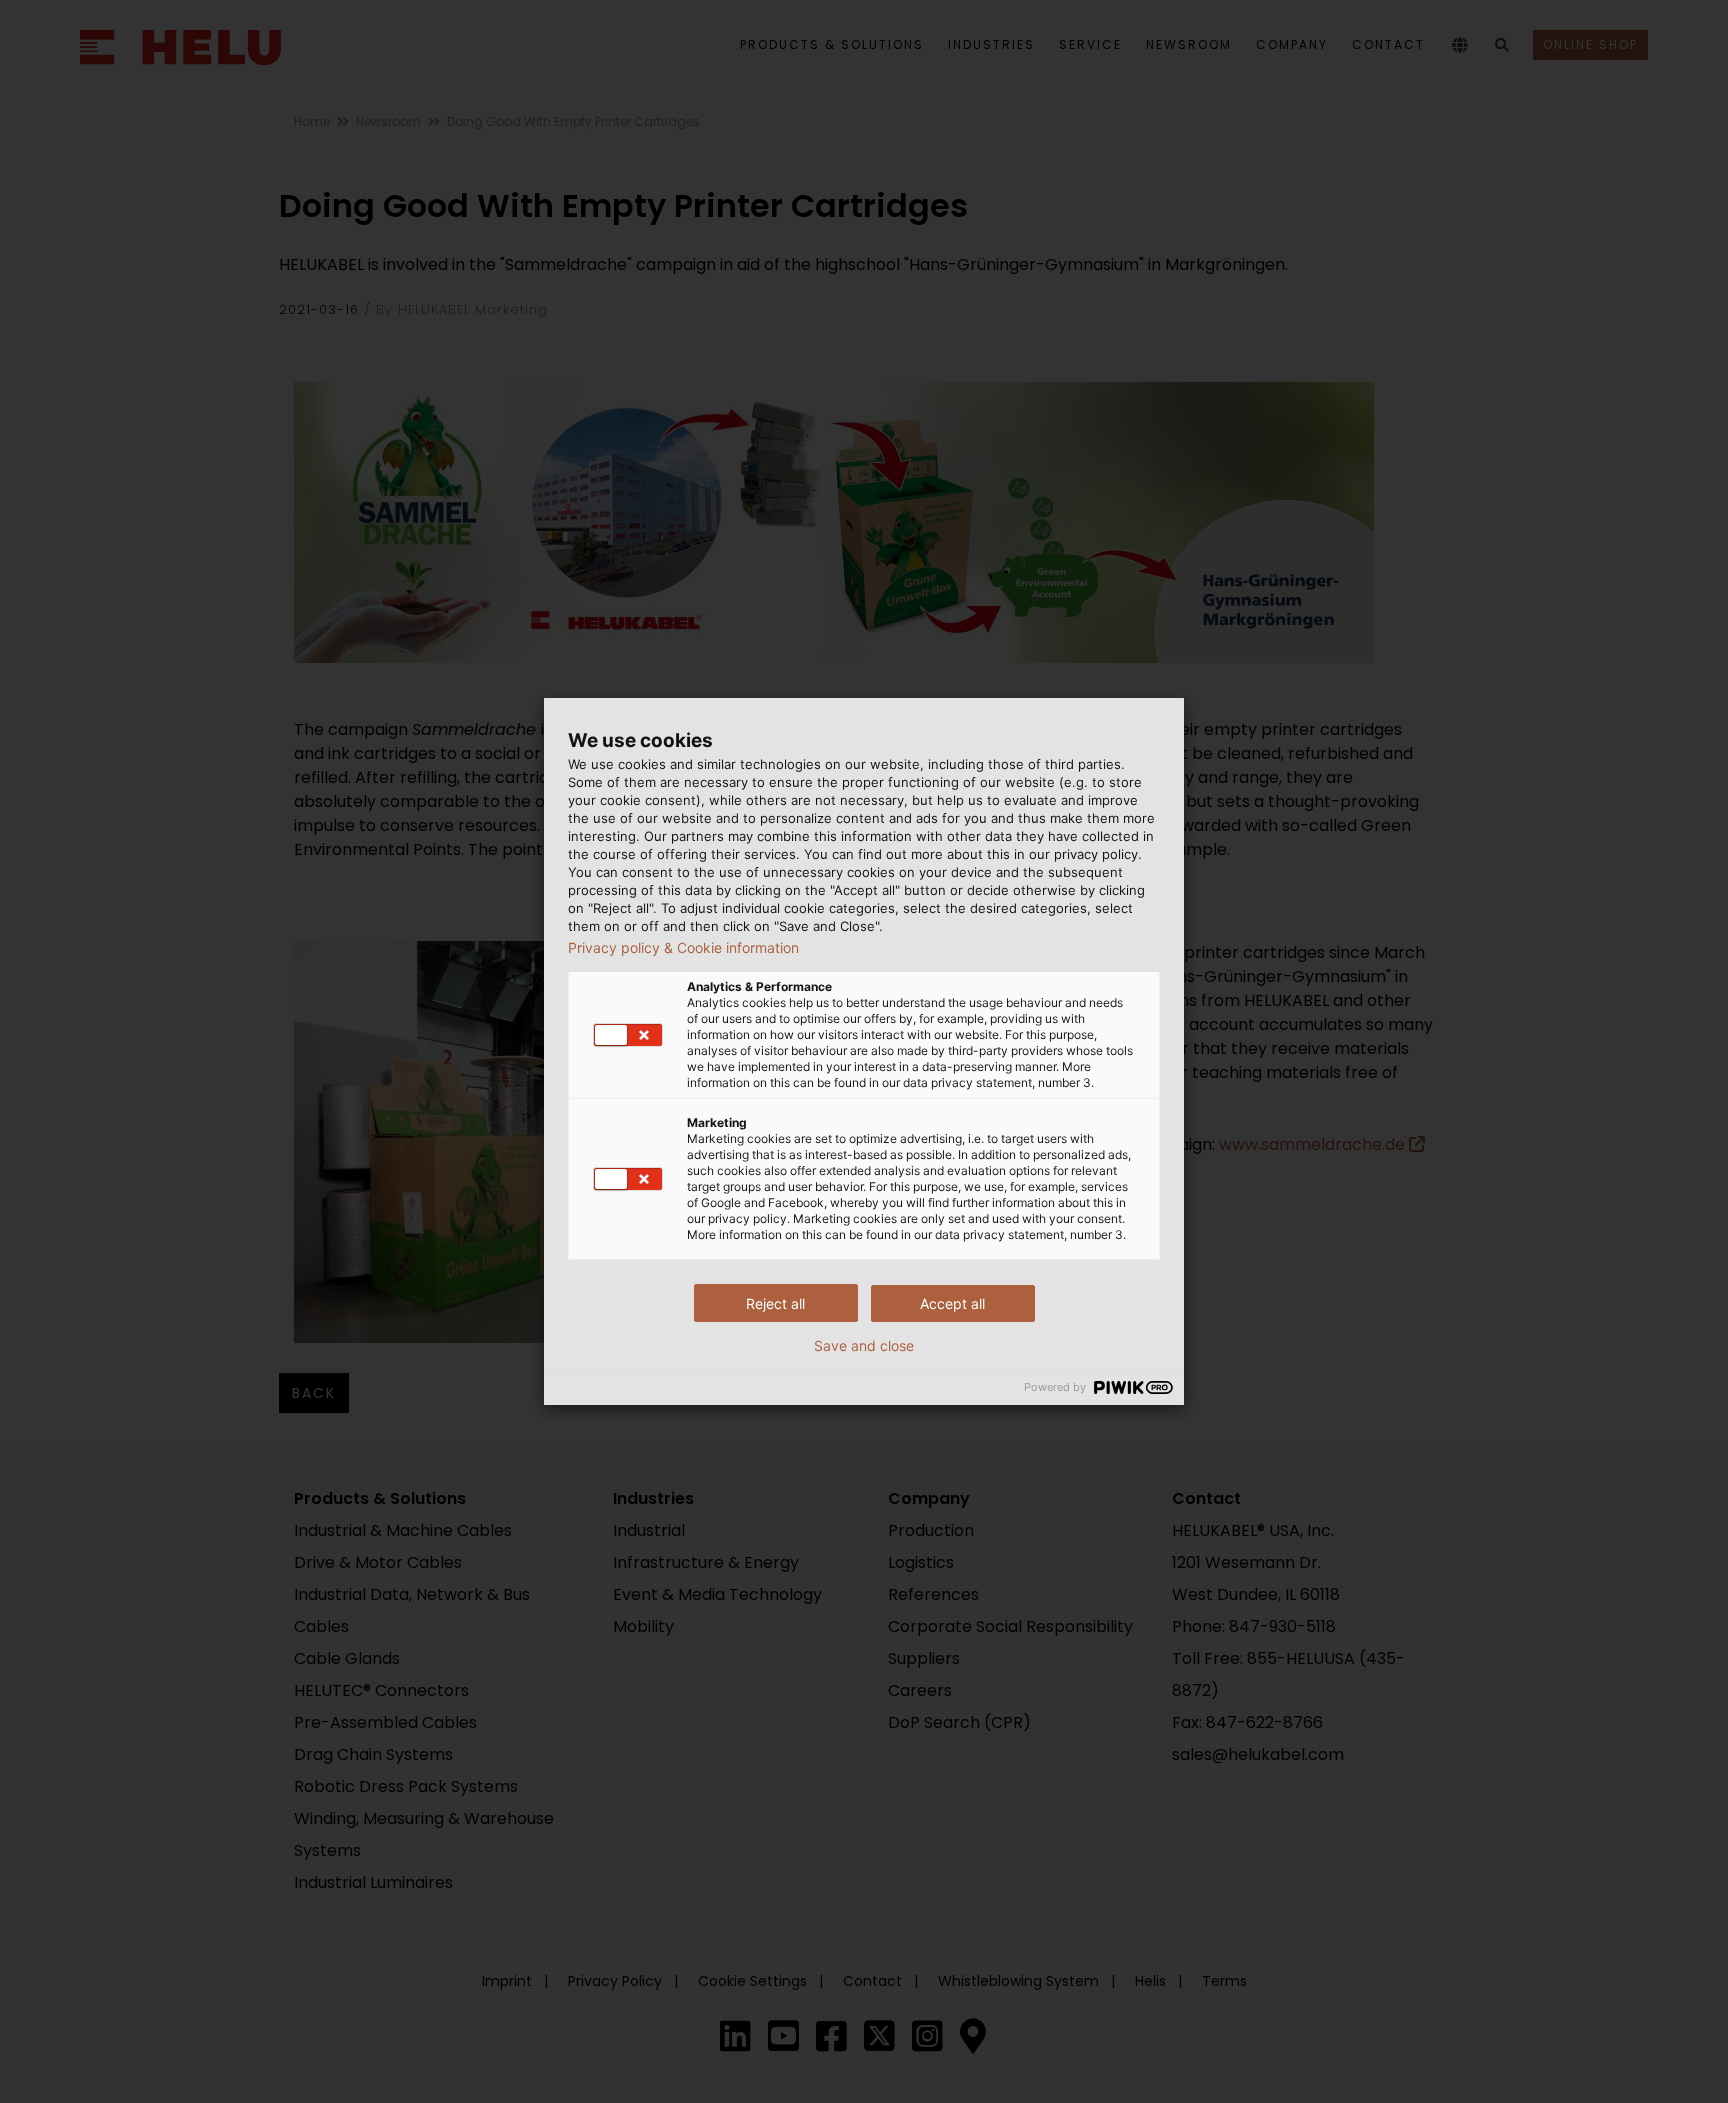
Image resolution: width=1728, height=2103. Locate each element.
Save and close (864, 1346)
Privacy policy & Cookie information (683, 948)
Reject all (775, 1303)
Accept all (952, 1303)
